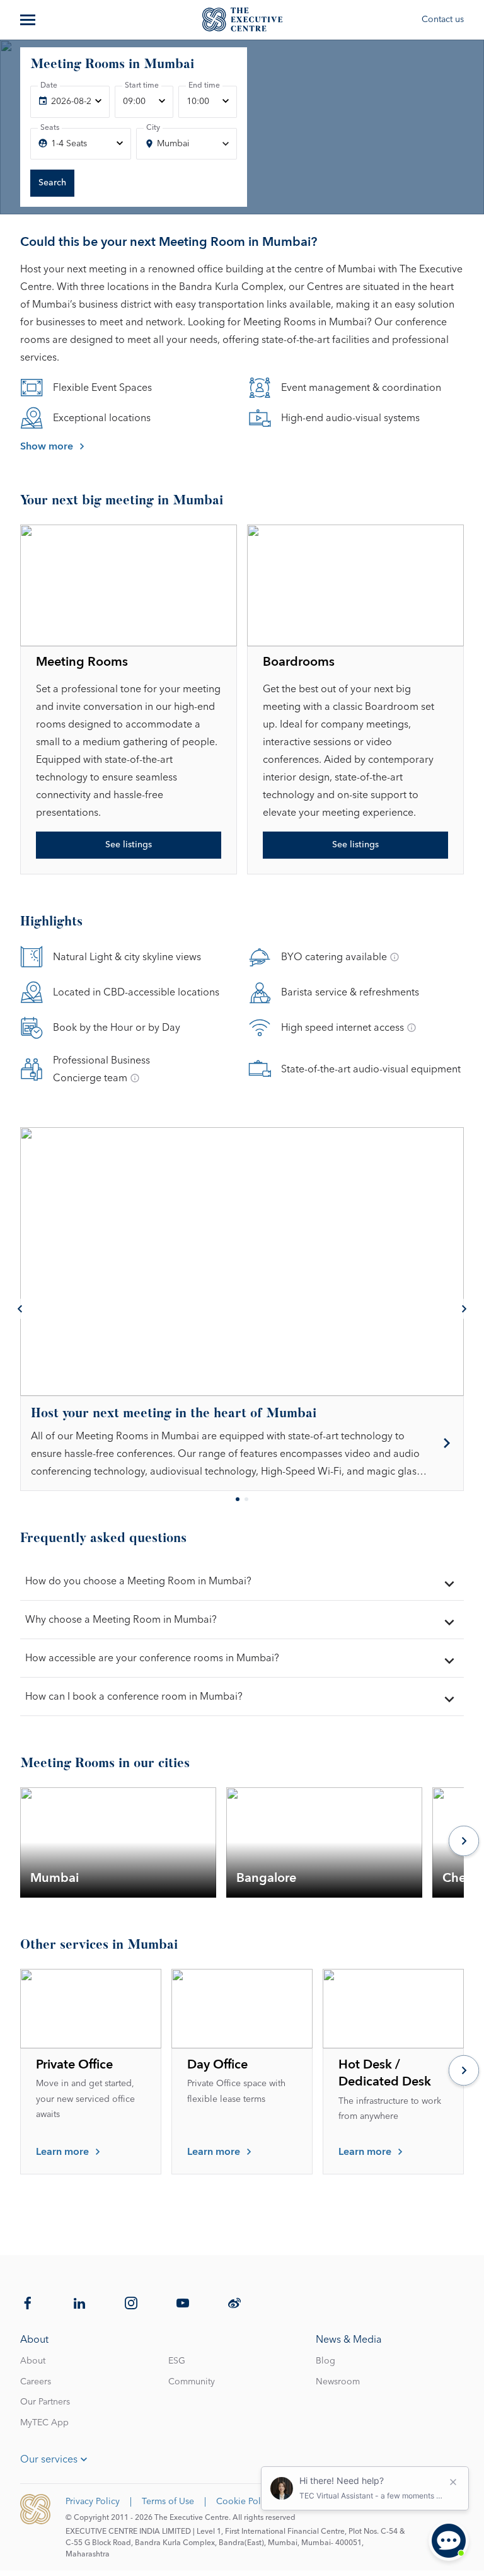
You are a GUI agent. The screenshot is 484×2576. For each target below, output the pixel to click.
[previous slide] (20, 1309)
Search (52, 183)
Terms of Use (168, 2502)
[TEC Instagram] (131, 2303)
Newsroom (338, 2382)
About (33, 2361)
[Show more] (29, 20)
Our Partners (45, 2402)
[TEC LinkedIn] (79, 2303)
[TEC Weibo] (234, 2303)
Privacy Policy (93, 2502)
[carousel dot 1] (238, 1499)
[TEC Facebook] (28, 2303)
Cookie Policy (244, 2502)
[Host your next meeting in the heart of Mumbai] (242, 1443)
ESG (177, 2361)
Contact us (443, 20)
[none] (70, 102)
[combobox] (187, 144)
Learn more (62, 2152)
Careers (36, 2382)
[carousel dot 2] (246, 1499)
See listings (129, 845)
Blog (326, 2361)
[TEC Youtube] (183, 2303)
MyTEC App (44, 2423)
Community (192, 2382)
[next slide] (464, 1309)
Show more (47, 446)
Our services (49, 2459)
